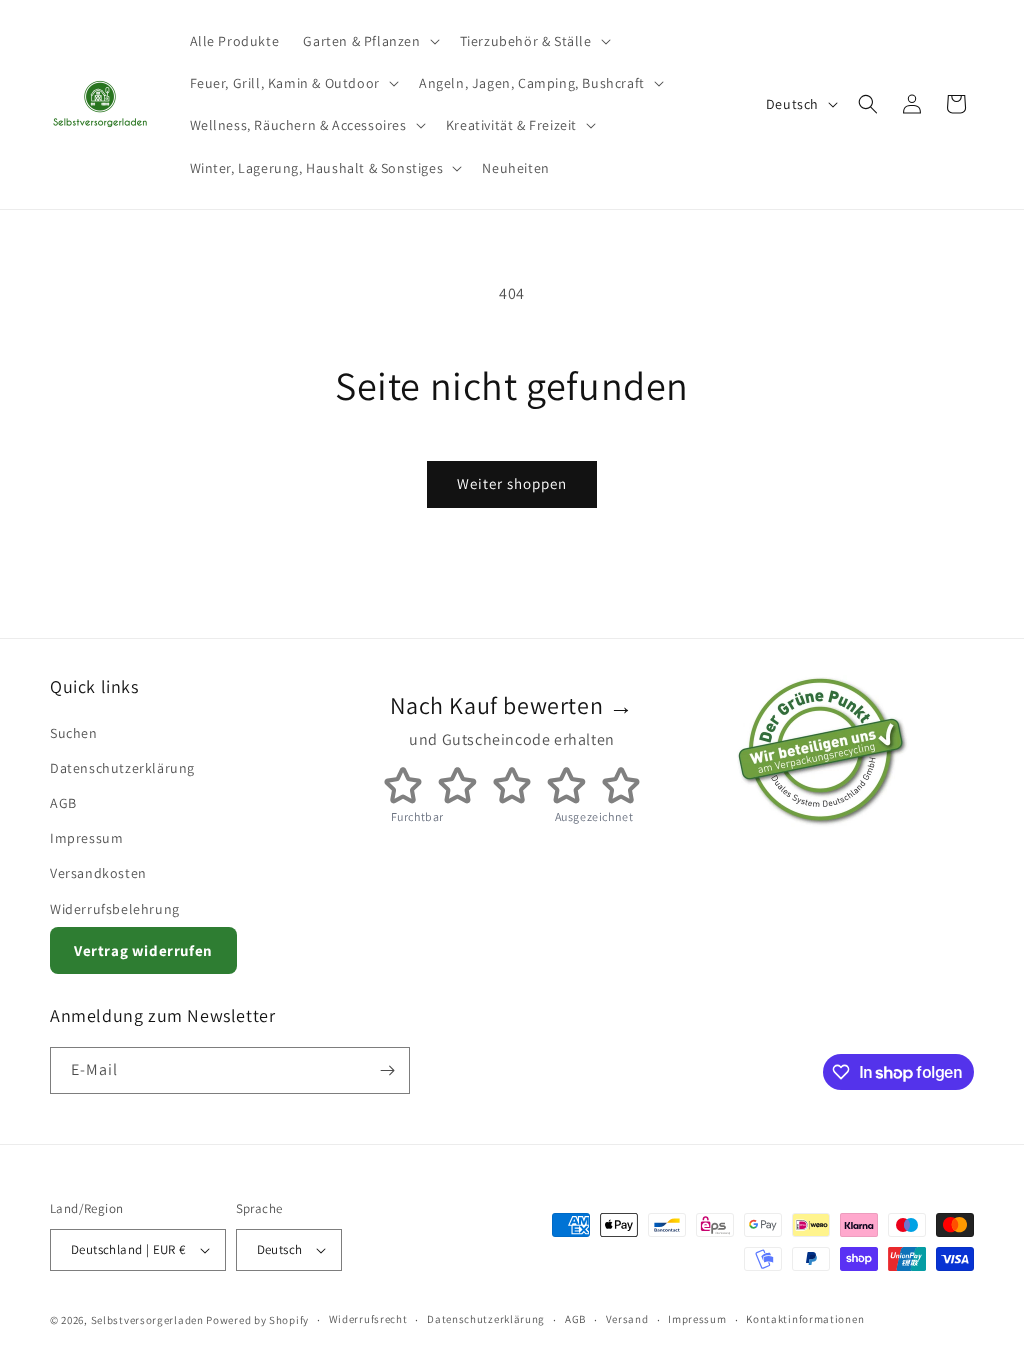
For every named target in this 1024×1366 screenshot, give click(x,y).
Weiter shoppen (512, 483)
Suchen (74, 733)
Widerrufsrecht (368, 1319)
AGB (63, 803)
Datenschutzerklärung (122, 768)
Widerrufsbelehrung (115, 909)
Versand (627, 1319)
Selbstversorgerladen (147, 1320)
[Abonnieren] (387, 1070)
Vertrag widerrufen (143, 950)
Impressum (86, 838)
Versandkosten (98, 873)
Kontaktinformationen (805, 1319)
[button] (369, 41)
